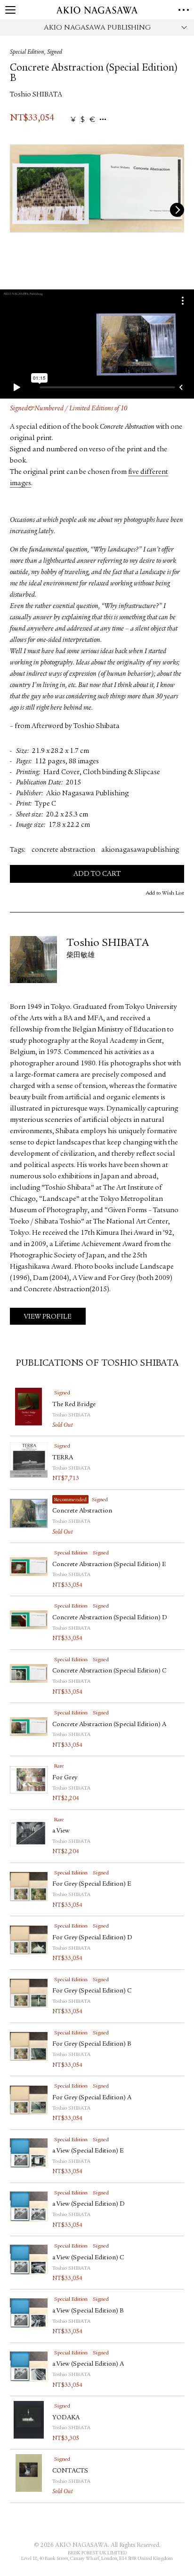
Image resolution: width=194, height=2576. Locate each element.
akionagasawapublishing (140, 850)
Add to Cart (97, 874)
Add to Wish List (165, 893)
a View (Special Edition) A (88, 2364)
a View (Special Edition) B (88, 2311)
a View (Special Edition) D (89, 2204)
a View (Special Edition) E (88, 2151)
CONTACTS (70, 2471)
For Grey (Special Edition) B (92, 2044)
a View (61, 1831)
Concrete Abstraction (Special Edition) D (110, 1618)
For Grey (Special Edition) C (92, 1991)
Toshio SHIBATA (36, 95)
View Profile (48, 1317)
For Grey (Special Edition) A (92, 2098)
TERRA (63, 1458)
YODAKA (66, 2418)
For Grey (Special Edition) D (92, 1938)
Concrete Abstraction (82, 1511)
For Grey (65, 1778)
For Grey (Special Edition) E (92, 1884)
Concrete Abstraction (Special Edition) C (109, 1671)
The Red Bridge (74, 1405)
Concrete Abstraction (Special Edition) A (109, 1725)
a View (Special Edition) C (88, 2258)
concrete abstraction (63, 850)
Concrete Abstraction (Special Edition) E (109, 1565)
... (103, 120)
